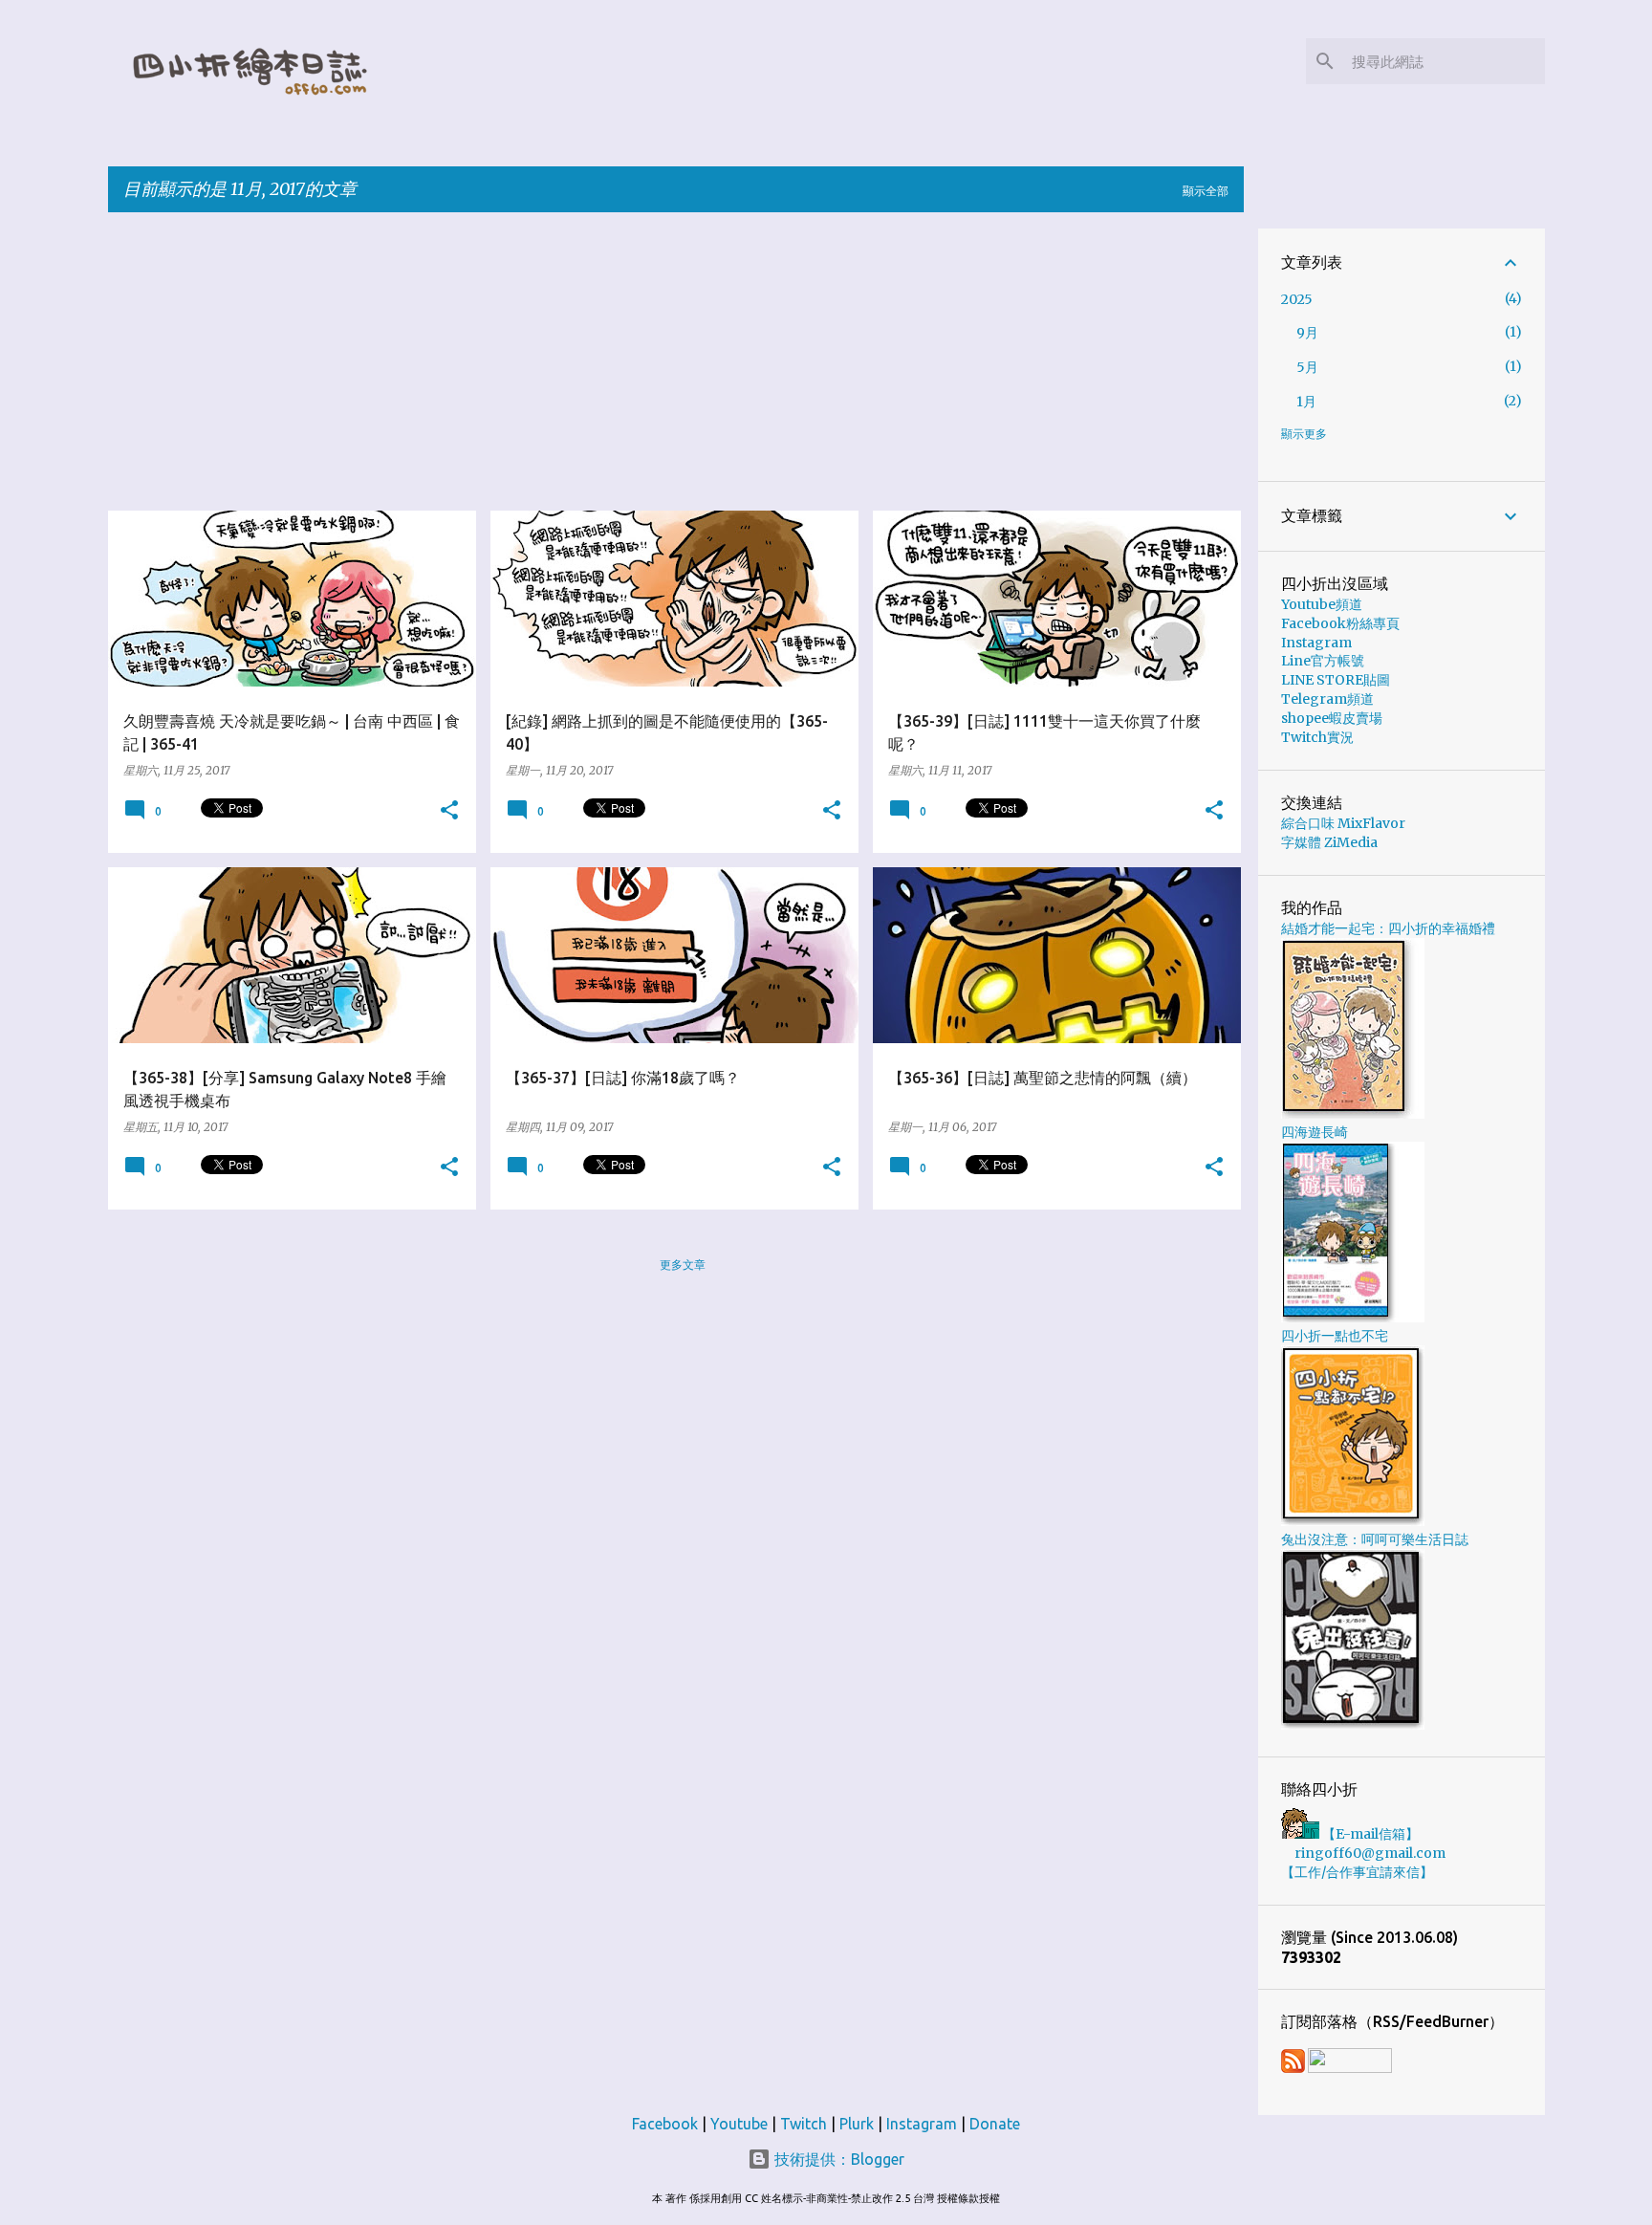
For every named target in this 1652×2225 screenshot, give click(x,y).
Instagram (1316, 643)
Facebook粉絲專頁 (1340, 623)
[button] (449, 811)
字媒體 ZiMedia (1329, 842)
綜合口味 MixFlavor (1343, 823)
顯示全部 (1206, 191)
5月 (1307, 367)
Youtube (739, 2124)
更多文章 (683, 1265)
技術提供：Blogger (837, 2159)
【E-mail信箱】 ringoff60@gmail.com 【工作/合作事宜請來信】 (1363, 1853)
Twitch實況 (1317, 737)
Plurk (857, 2124)
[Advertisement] (682, 361)
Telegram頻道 (1327, 699)
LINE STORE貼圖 (1336, 680)
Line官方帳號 (1323, 661)
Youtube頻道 (1322, 604)
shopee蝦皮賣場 (1332, 718)
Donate (995, 2124)
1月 (1306, 402)
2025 (1297, 299)
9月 (1307, 333)
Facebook (665, 2124)
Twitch (804, 2124)
